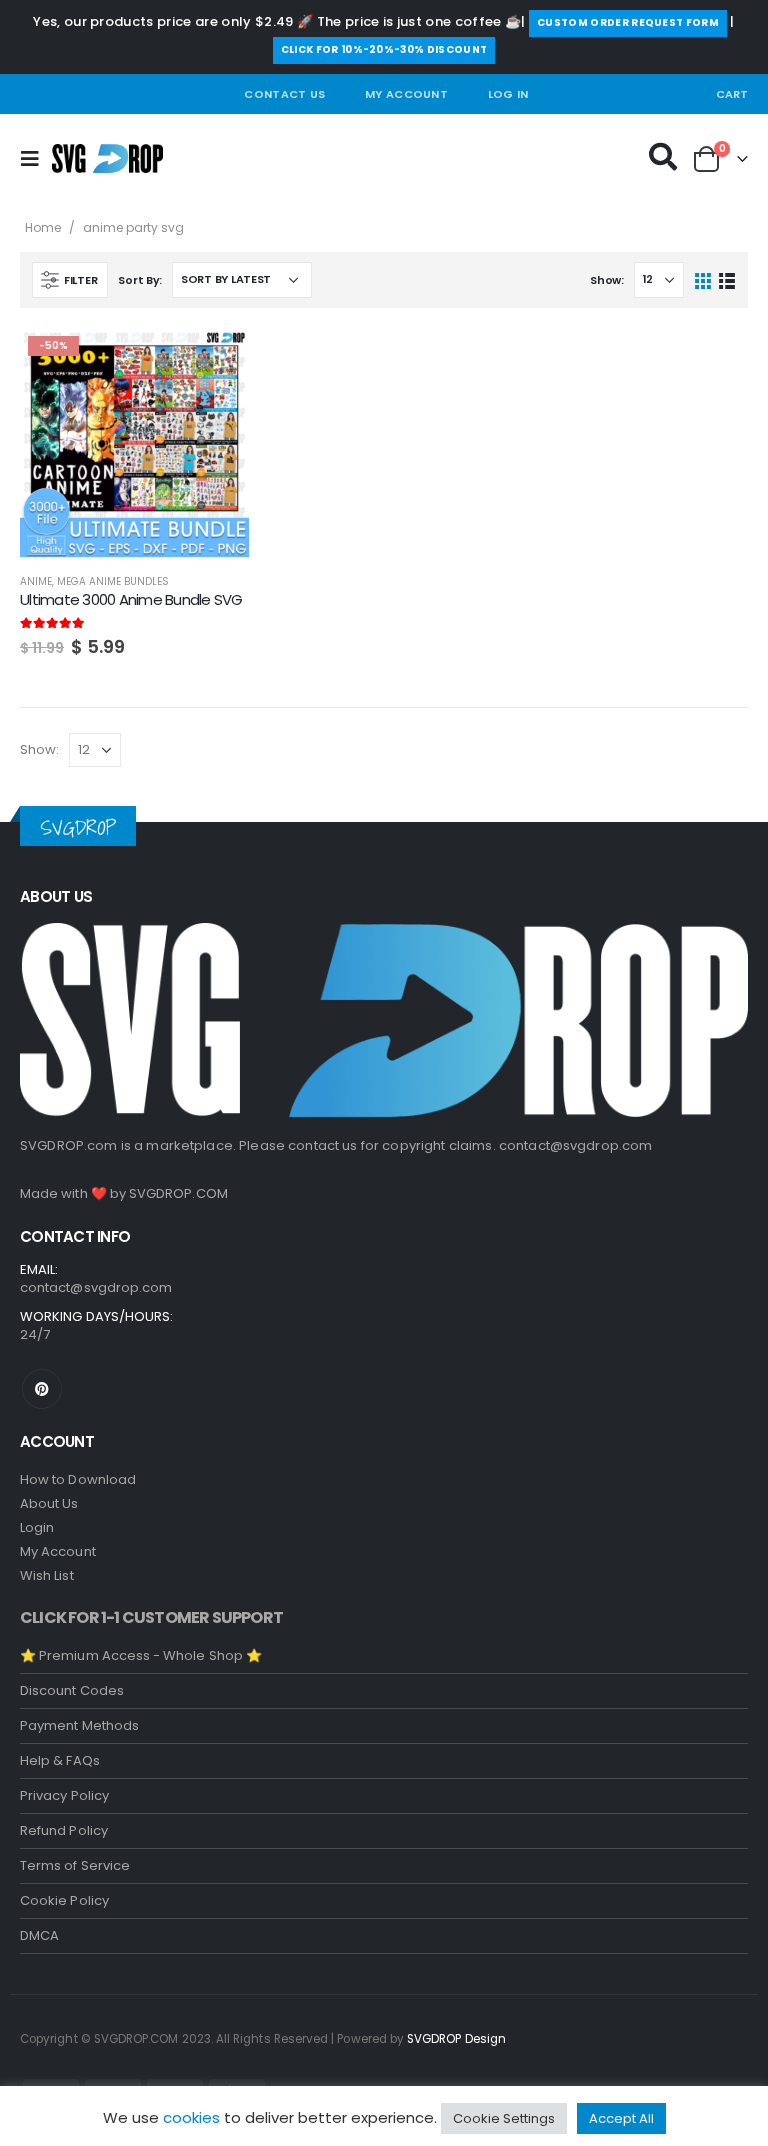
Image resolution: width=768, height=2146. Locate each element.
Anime (36, 581)
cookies (191, 2117)
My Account (406, 94)
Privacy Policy (64, 1795)
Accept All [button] (621, 2118)
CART (732, 94)
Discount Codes (72, 1690)
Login (37, 1527)
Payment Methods (79, 1725)
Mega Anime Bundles (113, 581)
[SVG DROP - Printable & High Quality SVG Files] (107, 159)
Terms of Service (75, 1865)
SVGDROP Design (456, 2039)
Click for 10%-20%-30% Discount (384, 49)
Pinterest (42, 1389)
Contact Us (284, 94)
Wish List (47, 1575)
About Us (49, 1503)
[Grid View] (703, 279)
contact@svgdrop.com (576, 1145)
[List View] (726, 279)
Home (43, 227)
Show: (607, 280)
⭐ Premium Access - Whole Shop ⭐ (141, 1655)
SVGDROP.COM (178, 1193)
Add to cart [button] (216, 361)
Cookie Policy (64, 1900)
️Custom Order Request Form (628, 22)
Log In (508, 94)
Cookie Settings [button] (504, 2118)
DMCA (39, 1935)
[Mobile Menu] (36, 159)
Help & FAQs (60, 1760)
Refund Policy (64, 1830)
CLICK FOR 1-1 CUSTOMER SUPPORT (151, 1617)
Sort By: (140, 280)
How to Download (78, 1479)
